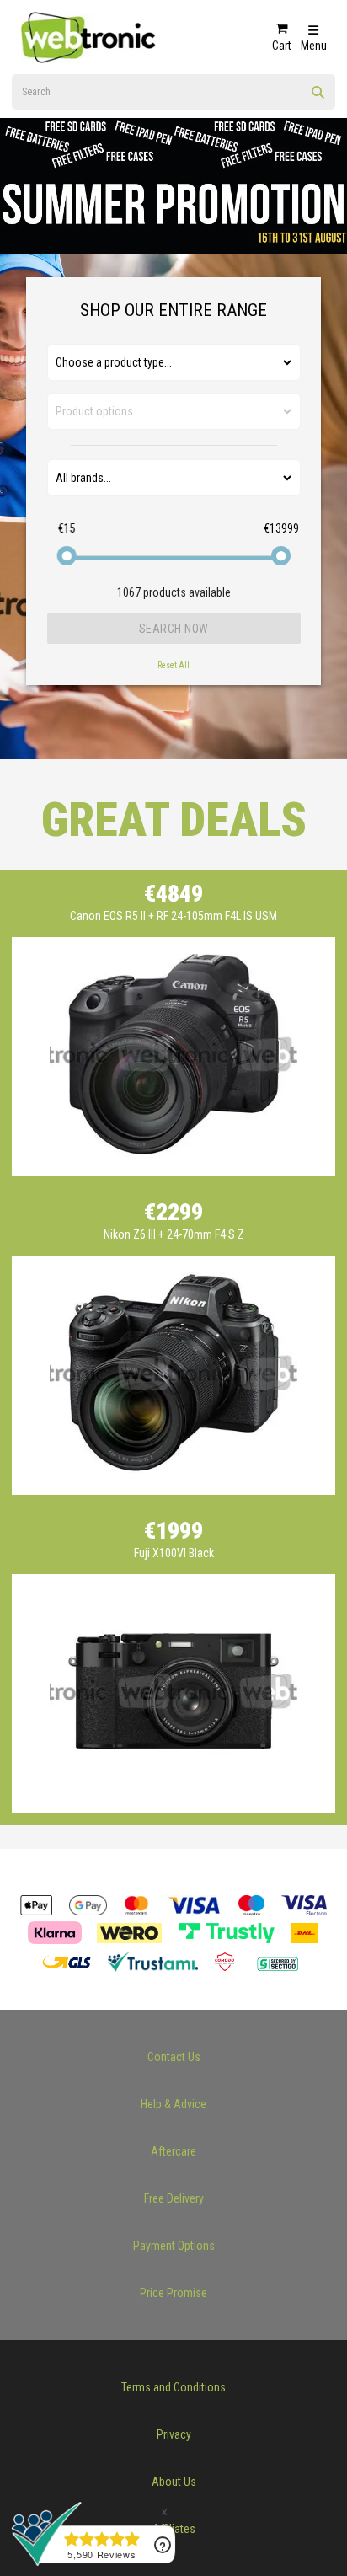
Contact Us (174, 2057)
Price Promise (173, 2293)
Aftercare (173, 2151)
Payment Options (174, 2246)
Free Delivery (174, 2198)
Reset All (173, 665)
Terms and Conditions (173, 2387)
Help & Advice (173, 2104)
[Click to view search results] (318, 98)
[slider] (67, 556)
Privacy (174, 2434)
